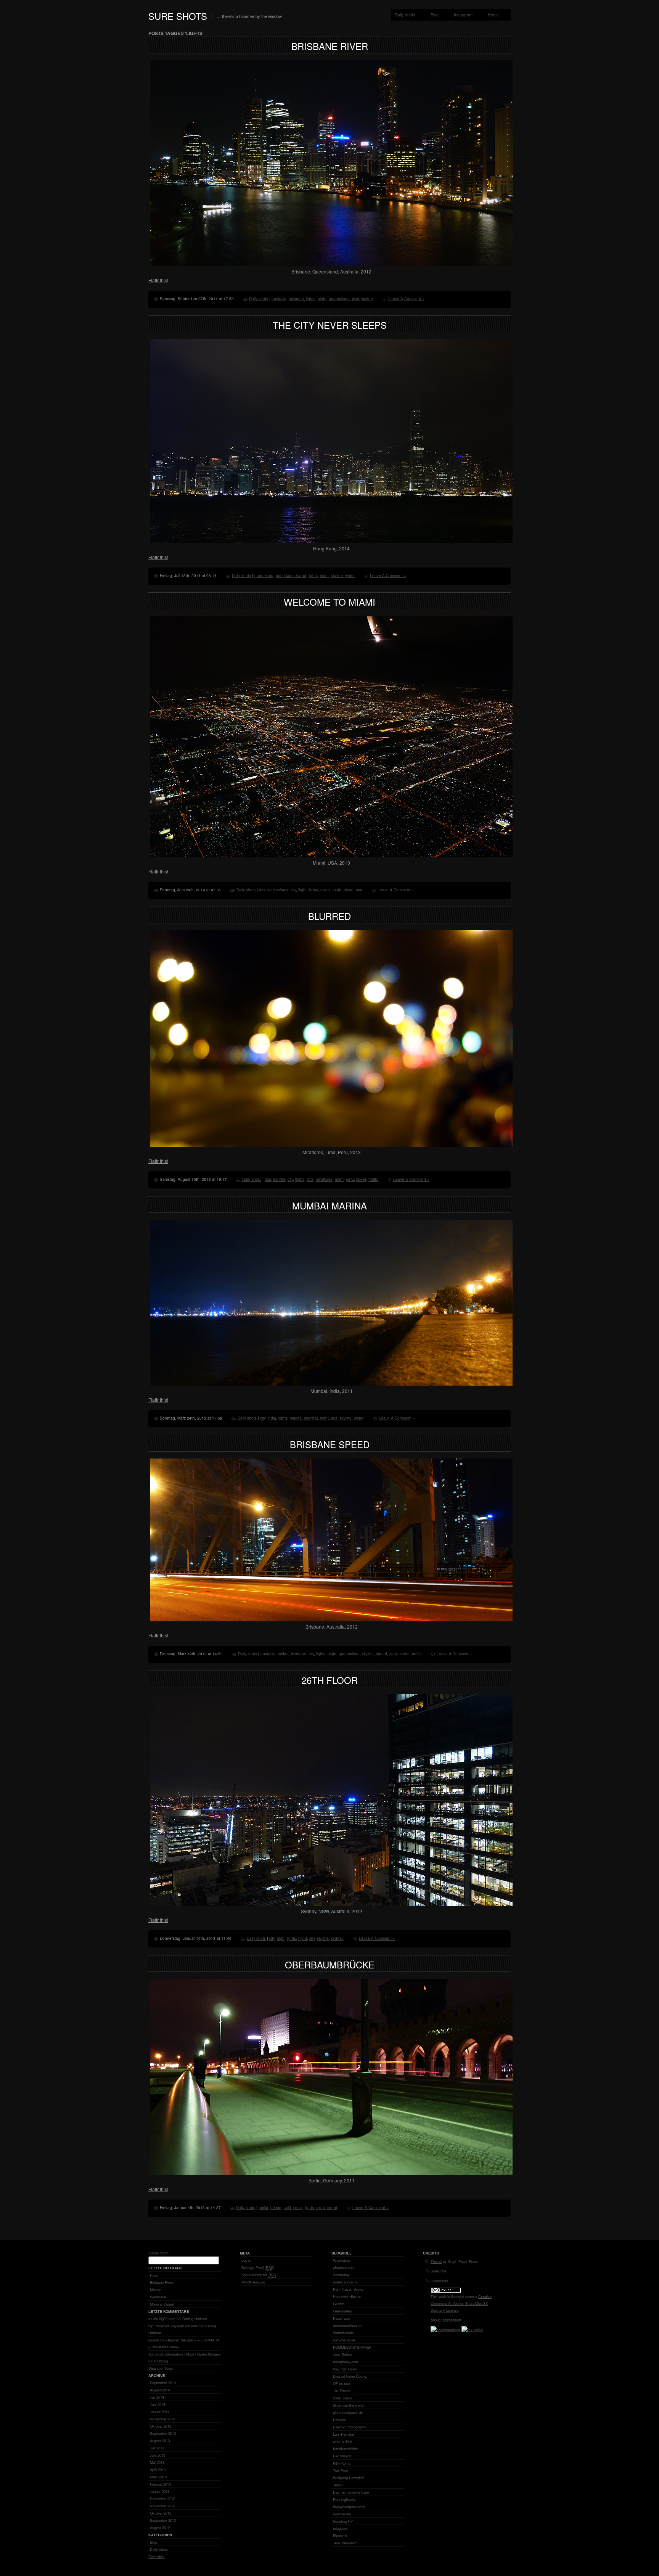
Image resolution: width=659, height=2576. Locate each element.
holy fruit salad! (345, 2369)
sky (312, 1938)
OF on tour (342, 2383)
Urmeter (339, 2420)
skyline (367, 299)
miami (325, 890)
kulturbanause (344, 2340)
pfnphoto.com (344, 2267)
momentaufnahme (347, 2325)
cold (287, 2208)
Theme (436, 2261)
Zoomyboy (341, 2275)
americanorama (345, 2282)
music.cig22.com (162, 2319)
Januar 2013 (160, 2491)
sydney (337, 1938)
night (322, 299)
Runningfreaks (344, 2499)
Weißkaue (158, 2297)
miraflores (324, 1179)
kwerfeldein (342, 2514)
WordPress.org (253, 2282)
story (393, 1654)
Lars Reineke (343, 2434)
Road (154, 2275)
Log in (246, 2260)
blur (268, 1179)
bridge (283, 1654)
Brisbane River (330, 46)
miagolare (341, 2528)
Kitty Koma (342, 2463)
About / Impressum (446, 2320)
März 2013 (158, 2477)
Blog (435, 14)
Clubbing (161, 2361)
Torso (169, 2368)
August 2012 (160, 2528)
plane (349, 890)
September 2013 (163, 2433)
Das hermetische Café (351, 2492)
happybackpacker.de (349, 2507)
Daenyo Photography (350, 2427)
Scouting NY (343, 2521)
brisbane (296, 299)
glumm (154, 2340)
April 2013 (158, 2470)
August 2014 (160, 2390)
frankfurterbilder (345, 2449)
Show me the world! (349, 2405)
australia (279, 299)
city (293, 890)
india (272, 1418)
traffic (373, 1179)
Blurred (329, 916)
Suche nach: (159, 2253)
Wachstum (342, 2260)
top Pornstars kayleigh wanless (173, 2326)
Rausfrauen (342, 2318)
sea (334, 1418)
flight (302, 890)
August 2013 (160, 2441)
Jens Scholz (343, 2354)
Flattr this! (158, 280)
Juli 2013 (157, 2448)
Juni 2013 (158, 2455)
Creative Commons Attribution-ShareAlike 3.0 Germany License (461, 2303)
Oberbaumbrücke (330, 1964)
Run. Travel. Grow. (348, 2289)
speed (382, 1654)
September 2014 (163, 2383)
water (350, 576)
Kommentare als (259, 2275)
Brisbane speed (330, 1444)
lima (310, 1179)
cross (298, 2208)
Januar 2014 (160, 2412)
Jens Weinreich (345, 2543)
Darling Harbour (195, 2319)
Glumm (339, 2304)
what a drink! (343, 2441)
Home (493, 14)
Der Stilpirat (342, 2456)
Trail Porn (340, 2470)
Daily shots (405, 14)
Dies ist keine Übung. (350, 2376)
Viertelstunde (343, 2333)
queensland (339, 299)
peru (350, 1179)
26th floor (330, 1680)
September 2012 (163, 2520)
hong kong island (291, 576)
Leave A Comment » (406, 299)
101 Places (342, 2391)
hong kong (264, 576)
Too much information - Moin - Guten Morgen (184, 2354)
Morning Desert (162, 2304)
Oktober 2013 (161, 2426)
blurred (279, 1179)
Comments (439, 2281)
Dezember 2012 (162, 2499)
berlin (263, 2208)
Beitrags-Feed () (258, 2267)
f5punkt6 (340, 2536)
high (281, 1938)
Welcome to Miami (329, 602)
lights (311, 299)
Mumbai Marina (329, 1205)
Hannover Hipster (347, 2296)
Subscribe (438, 2271)
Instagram (463, 14)
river (355, 299)
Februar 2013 (160, 2484)
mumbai (311, 1418)
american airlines (274, 890)
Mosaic (156, 2290)
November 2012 (162, 2506)
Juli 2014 (157, 2397)
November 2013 (162, 2419)
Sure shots (178, 16)
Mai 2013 (157, 2462)
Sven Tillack (343, 2398)
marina (296, 1418)
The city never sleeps (330, 325)
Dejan (153, 2368)
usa (359, 890)
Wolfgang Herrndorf (348, 2478)
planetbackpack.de (348, 2412)
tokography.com (346, 2362)
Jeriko (338, 2485)
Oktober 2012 (161, 2513)
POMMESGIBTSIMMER (352, 2347)
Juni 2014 (158, 2404)
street (361, 1179)
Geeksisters (342, 2311)
